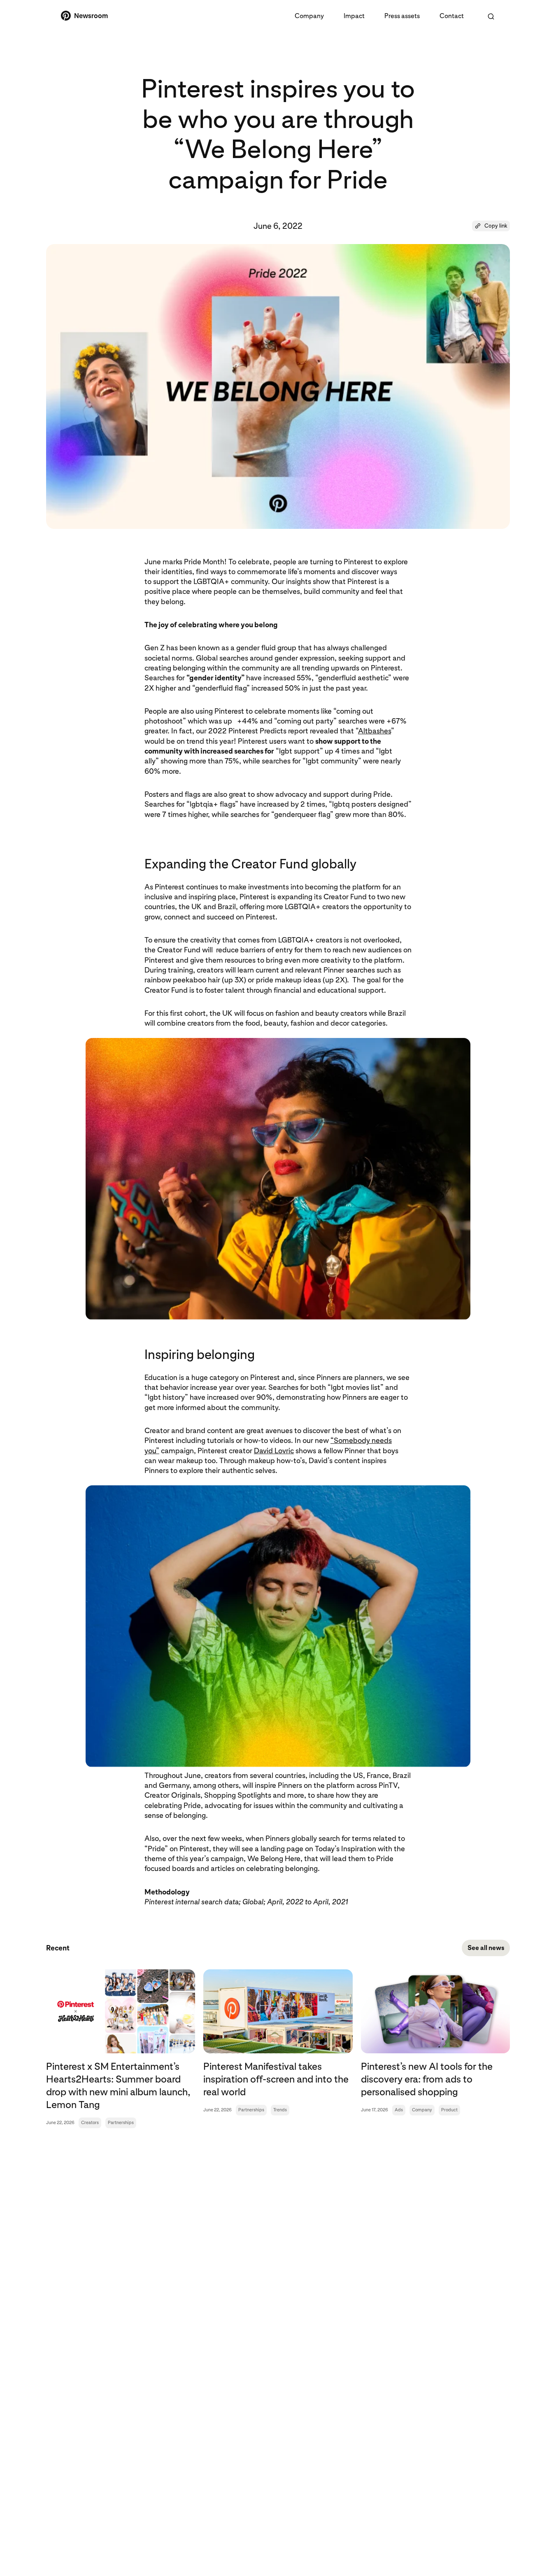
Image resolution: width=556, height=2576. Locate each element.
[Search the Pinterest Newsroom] (491, 16)
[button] (491, 226)
